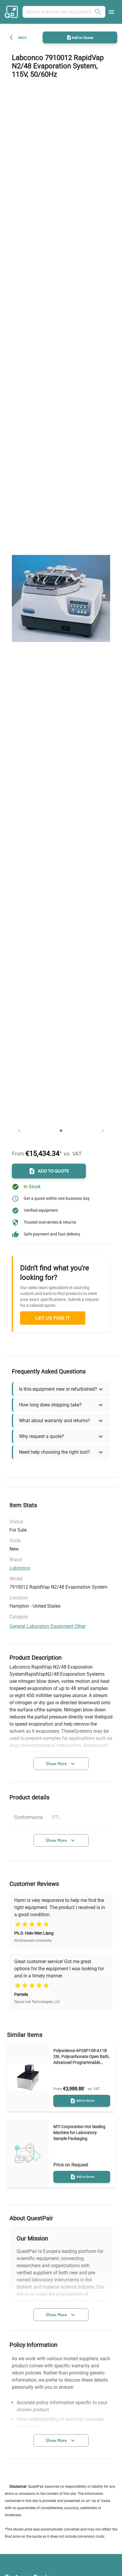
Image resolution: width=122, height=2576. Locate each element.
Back (23, 38)
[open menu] (111, 12)
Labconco (20, 1568)
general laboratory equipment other (48, 1626)
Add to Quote (83, 37)
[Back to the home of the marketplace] (12, 12)
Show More (56, 1764)
